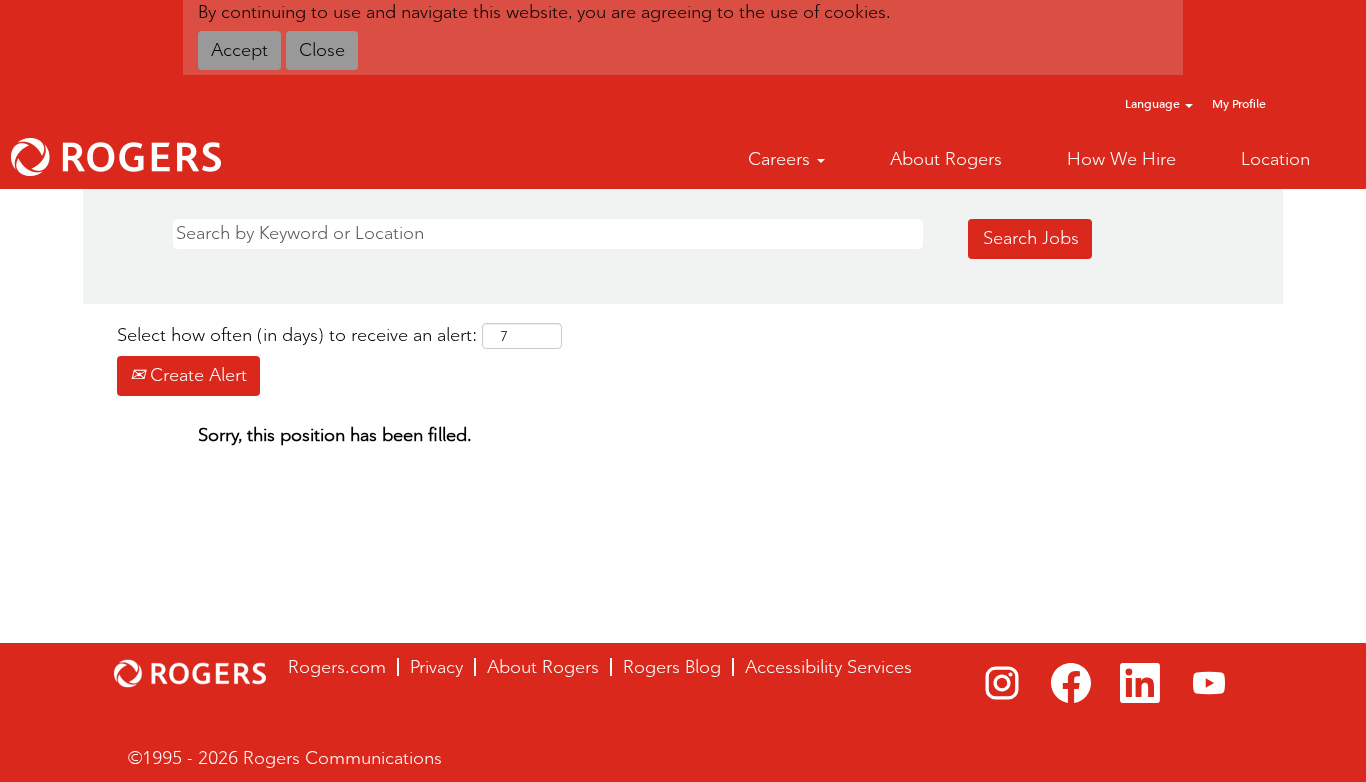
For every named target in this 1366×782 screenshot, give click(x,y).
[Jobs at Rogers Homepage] (116, 157)
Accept (239, 50)
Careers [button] (781, 159)
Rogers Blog (672, 667)
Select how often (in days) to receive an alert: (297, 335)
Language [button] (1154, 103)
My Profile (1239, 103)
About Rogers (946, 159)
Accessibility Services (828, 667)
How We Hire (1121, 159)
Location (1275, 159)
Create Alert (196, 375)
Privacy (436, 667)
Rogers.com (337, 667)
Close (322, 50)
